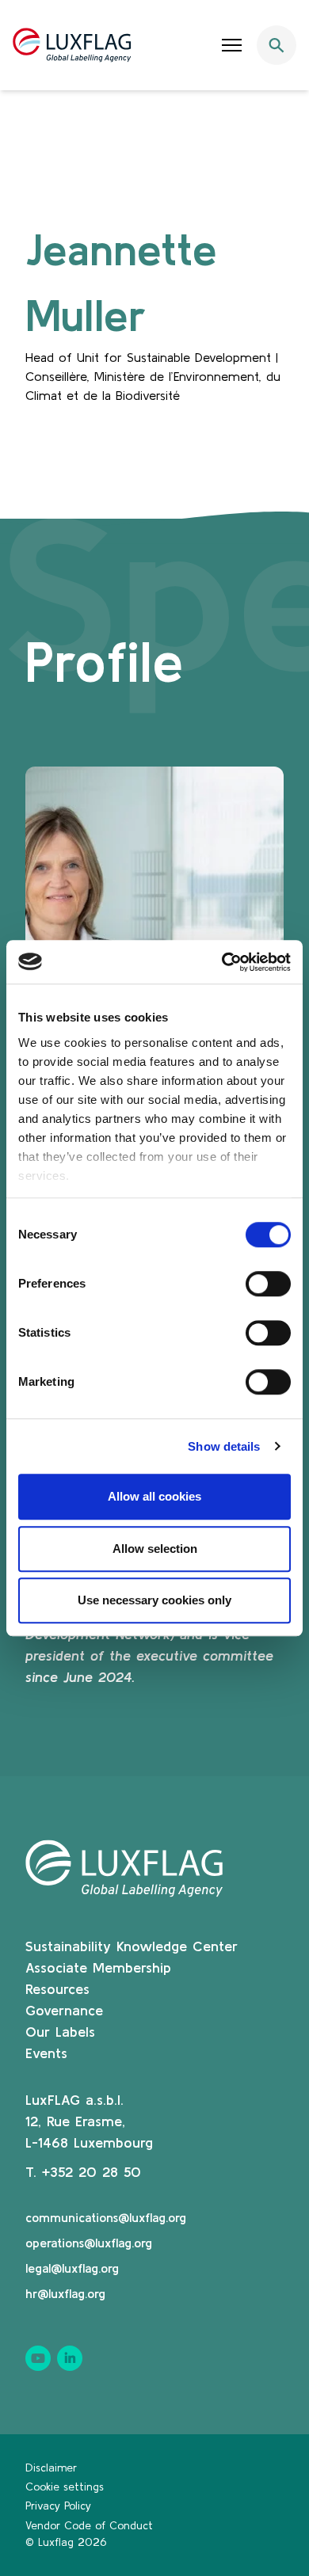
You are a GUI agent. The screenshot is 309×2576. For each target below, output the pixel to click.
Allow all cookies (154, 1496)
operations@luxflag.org (89, 2243)
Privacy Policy (58, 2506)
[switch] (268, 1284)
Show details (224, 1446)
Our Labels (60, 2032)
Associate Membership (98, 1967)
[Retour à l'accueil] (72, 45)
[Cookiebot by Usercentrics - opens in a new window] (222, 962)
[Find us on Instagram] (70, 2358)
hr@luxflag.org (65, 2293)
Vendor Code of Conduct (89, 2525)
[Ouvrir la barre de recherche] (277, 45)
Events (46, 2053)
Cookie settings (65, 2487)
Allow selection (155, 1549)
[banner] (154, 45)
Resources (57, 1989)
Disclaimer (51, 2468)
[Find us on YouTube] (38, 2358)
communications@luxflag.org (106, 2217)
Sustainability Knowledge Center (132, 1946)
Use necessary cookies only (154, 1600)
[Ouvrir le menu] (232, 45)
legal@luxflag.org (72, 2268)
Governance (64, 2010)
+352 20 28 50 (92, 2172)
